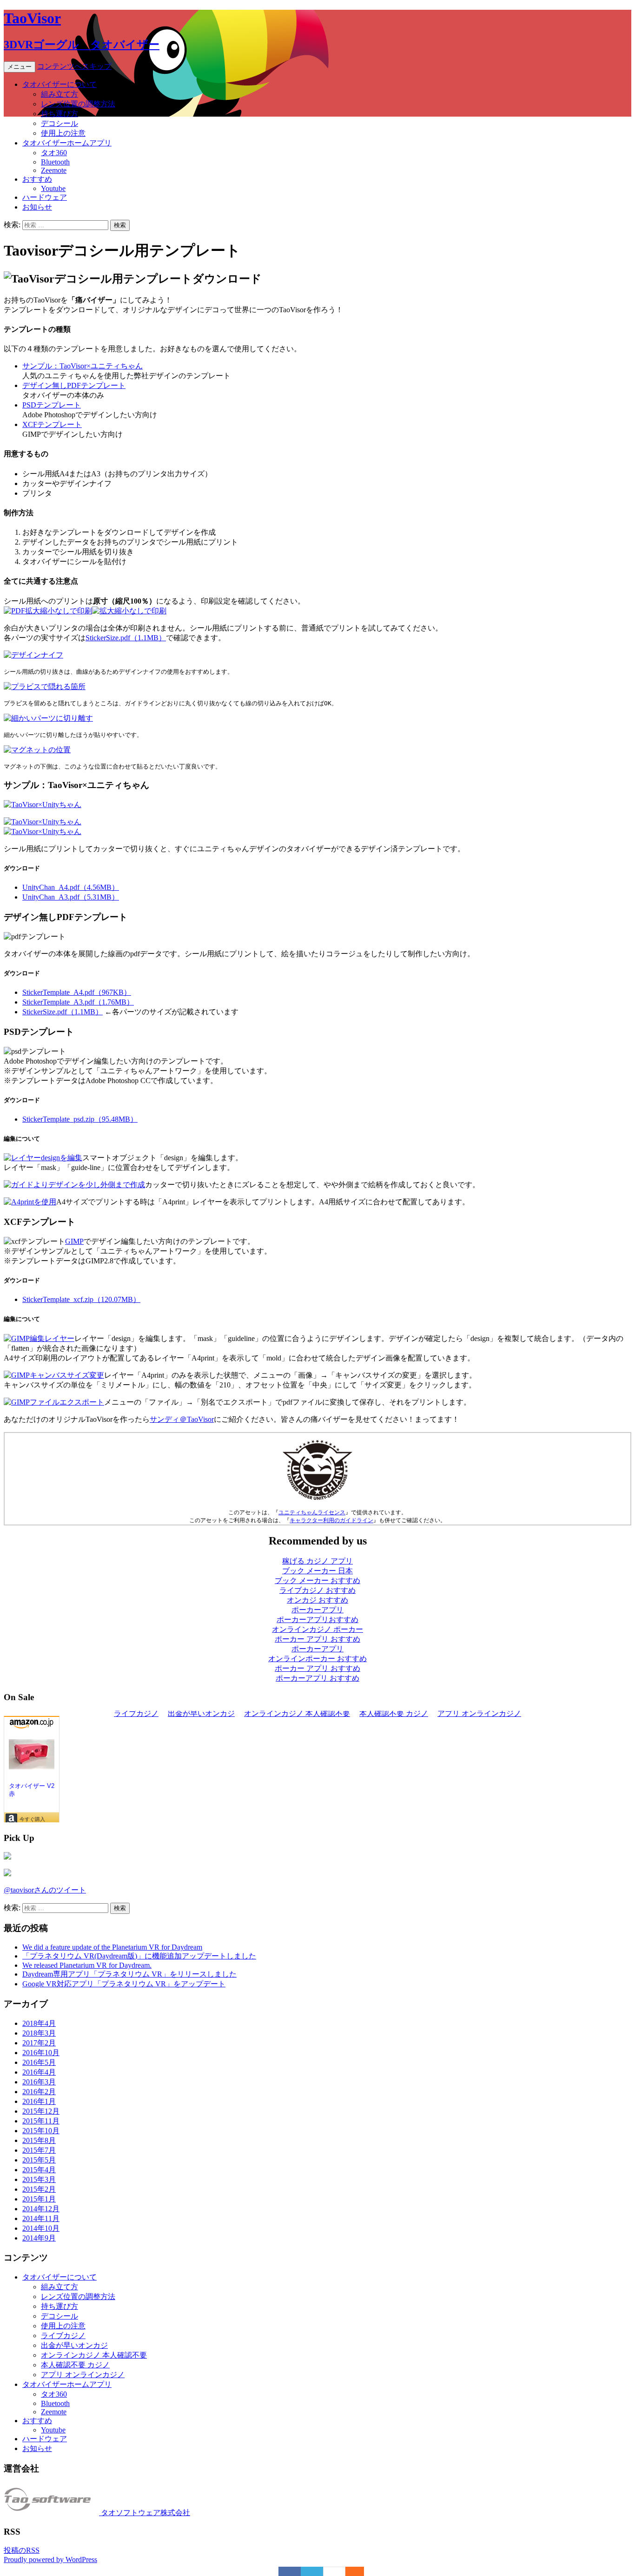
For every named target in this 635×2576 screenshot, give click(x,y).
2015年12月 (41, 2111)
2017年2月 (39, 2043)
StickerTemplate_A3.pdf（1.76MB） (78, 1002)
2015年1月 (39, 2199)
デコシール (60, 123)
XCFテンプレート (52, 424)
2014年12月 (41, 2209)
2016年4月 (39, 2072)
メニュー (20, 67)
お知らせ (37, 207)
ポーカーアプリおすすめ (317, 1620)
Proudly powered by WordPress (50, 2560)
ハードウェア (45, 197)
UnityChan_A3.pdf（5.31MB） (71, 897)
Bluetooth (55, 162)
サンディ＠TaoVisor (182, 1419)
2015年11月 (41, 2121)
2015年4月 (39, 2170)
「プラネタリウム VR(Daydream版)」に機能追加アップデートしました (139, 1956)
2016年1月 (39, 2101)
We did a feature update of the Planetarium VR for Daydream (112, 1947)
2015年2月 (39, 2189)
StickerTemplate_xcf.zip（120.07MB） (81, 1299)
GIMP (74, 1241)
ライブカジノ (63, 2336)
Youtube (53, 188)
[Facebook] (290, 2571)
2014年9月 (39, 2238)
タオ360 (54, 153)
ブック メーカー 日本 (317, 1571)
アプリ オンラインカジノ (83, 2375)
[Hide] (359, 2571)
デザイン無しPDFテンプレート (74, 385)
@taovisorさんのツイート (45, 1890)
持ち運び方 (60, 114)
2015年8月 (39, 2140)
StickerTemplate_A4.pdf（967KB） (77, 992)
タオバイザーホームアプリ (67, 143)
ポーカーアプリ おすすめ (317, 1678)
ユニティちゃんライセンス (312, 1512)
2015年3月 (39, 2179)
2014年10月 (41, 2228)
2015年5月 (39, 2160)
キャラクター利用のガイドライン (331, 1520)
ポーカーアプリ (317, 1610)
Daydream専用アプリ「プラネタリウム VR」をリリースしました (129, 1974)
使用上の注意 (63, 133)
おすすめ (37, 179)
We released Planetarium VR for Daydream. (87, 1965)
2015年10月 (41, 2131)
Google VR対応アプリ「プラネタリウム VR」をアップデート (124, 1984)
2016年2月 (39, 2092)
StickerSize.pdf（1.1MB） (126, 638)
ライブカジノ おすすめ (317, 1590)
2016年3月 (39, 2082)
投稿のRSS (22, 2550)
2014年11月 (41, 2218)
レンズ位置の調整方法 (78, 104)
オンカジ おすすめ (317, 1600)
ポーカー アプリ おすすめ (317, 1639)
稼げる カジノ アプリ (317, 1561)
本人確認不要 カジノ (75, 2365)
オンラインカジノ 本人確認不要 (94, 2355)
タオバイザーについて (60, 84)
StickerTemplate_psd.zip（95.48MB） (80, 1119)
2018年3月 (39, 2033)
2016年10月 (41, 2053)
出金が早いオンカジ (74, 2345)
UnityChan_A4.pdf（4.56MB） (71, 887)
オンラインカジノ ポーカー (317, 1629)
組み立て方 (60, 94)
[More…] (350, 2571)
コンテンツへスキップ (74, 66)
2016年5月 (39, 2062)
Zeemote (54, 170)
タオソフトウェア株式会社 (145, 2513)
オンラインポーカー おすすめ (317, 1659)
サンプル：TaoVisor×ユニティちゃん (83, 366)
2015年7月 (39, 2150)
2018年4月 (39, 2023)
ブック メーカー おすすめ (317, 1580)
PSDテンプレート (52, 405)
